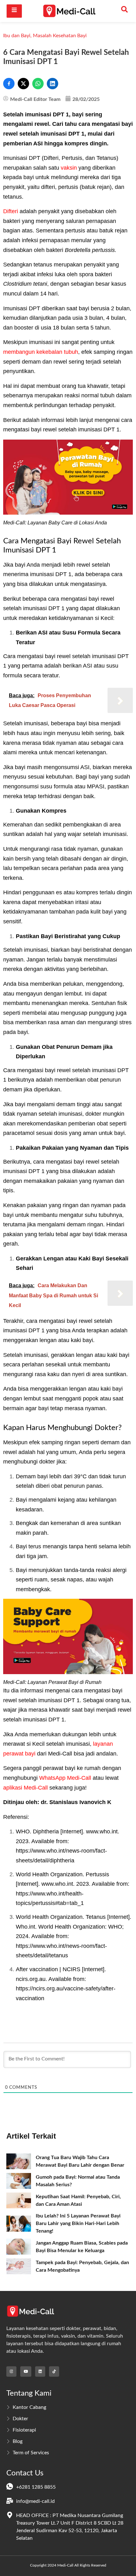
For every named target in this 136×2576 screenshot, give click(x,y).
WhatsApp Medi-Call (65, 1778)
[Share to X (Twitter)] (23, 84)
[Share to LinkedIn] (53, 84)
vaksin (69, 168)
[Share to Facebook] (9, 84)
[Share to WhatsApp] (38, 84)
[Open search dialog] (125, 11)
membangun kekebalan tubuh (41, 352)
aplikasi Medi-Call (25, 1788)
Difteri (11, 211)
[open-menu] (14, 11)
